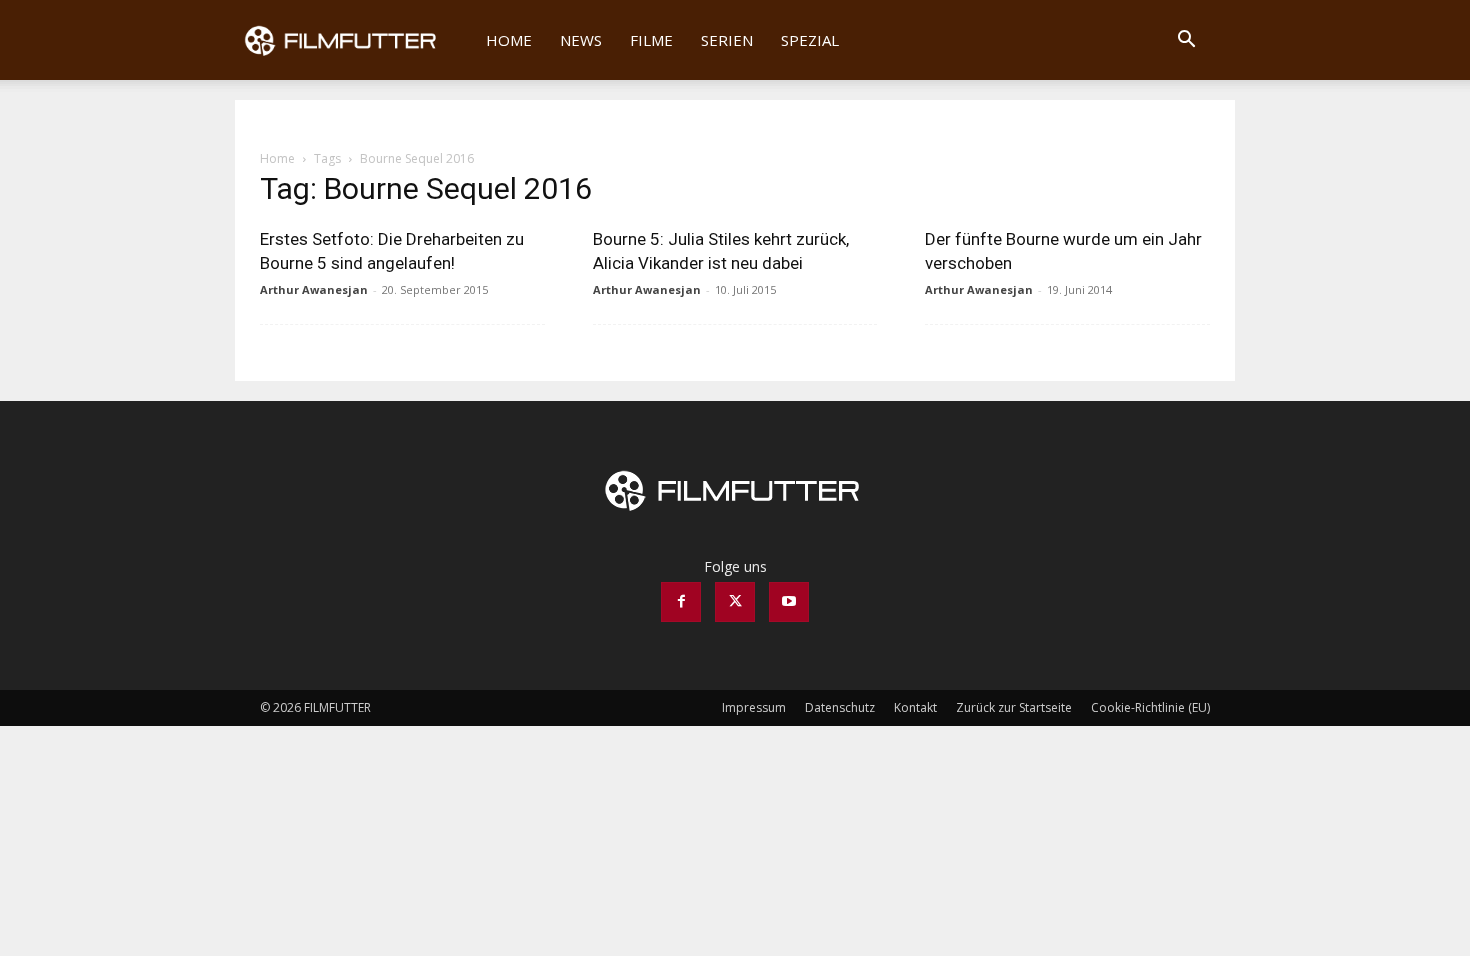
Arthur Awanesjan (314, 289)
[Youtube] (789, 602)
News (581, 40)
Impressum (754, 707)
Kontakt (915, 707)
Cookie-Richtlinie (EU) (1150, 707)
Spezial (810, 40)
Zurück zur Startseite (1014, 707)
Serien (727, 40)
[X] (735, 602)
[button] (1186, 41)
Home (509, 40)
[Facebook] (681, 602)
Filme (651, 40)
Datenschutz (840, 707)
